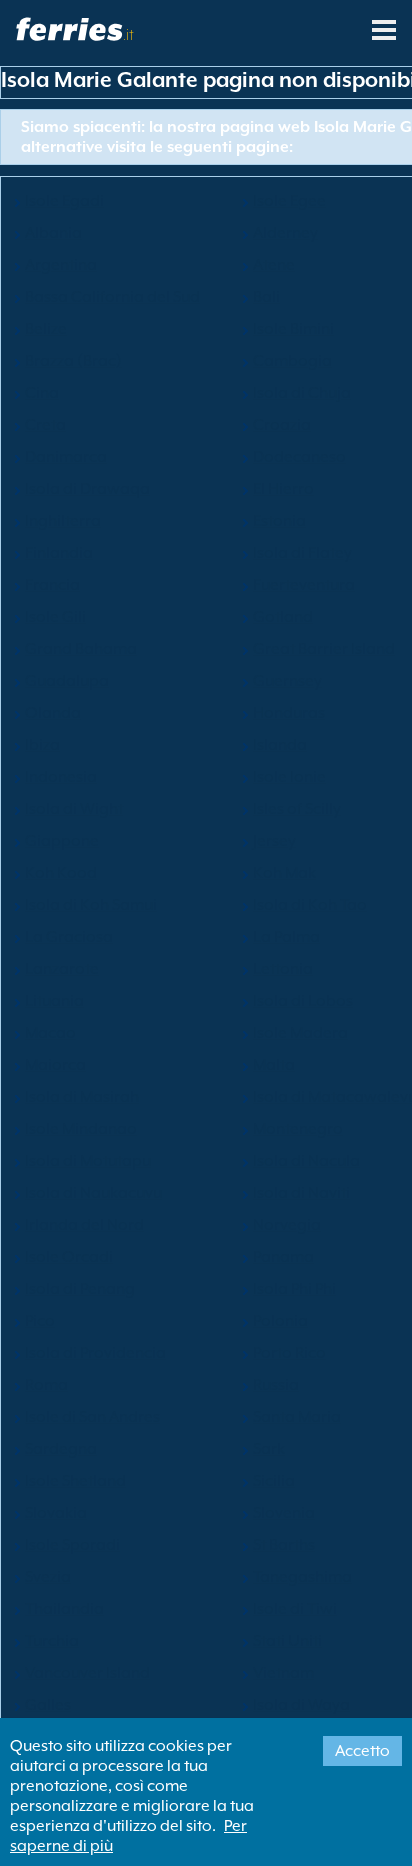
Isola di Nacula (306, 1161)
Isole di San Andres (92, 1417)
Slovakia (56, 1513)
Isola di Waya (301, 1705)
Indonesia (61, 777)
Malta (274, 1065)
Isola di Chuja (302, 393)
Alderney (285, 233)
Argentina (61, 265)
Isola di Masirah (82, 1097)
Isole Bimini (293, 329)
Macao (50, 1033)
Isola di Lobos (303, 1001)
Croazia (282, 425)
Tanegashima (302, 1577)
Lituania (54, 1001)
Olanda (53, 713)
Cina (42, 393)
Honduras (289, 713)
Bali (266, 297)
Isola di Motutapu (88, 1161)
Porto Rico (289, 1353)
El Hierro (283, 489)
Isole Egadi (64, 201)
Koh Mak (284, 873)
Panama (283, 1257)
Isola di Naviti (301, 1193)
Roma (46, 1385)
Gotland (283, 617)
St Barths (284, 1545)
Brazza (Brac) (73, 361)
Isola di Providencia (95, 1353)
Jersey (274, 841)
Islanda (280, 745)
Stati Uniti (287, 1641)
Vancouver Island (87, 1673)
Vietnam (283, 1673)
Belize (46, 329)
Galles (48, 1705)
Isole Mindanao (81, 1129)
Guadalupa (67, 681)
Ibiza (42, 745)
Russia (276, 1385)
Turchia (52, 1641)
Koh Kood (61, 873)
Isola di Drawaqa (87, 489)
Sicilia (274, 1481)
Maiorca (55, 1065)
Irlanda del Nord (84, 1225)
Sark (269, 1449)
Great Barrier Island (324, 649)
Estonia (279, 521)
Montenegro (298, 1129)
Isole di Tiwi (295, 1609)
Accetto (362, 1751)
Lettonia (283, 969)
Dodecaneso (299, 457)
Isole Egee (289, 201)
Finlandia (59, 553)
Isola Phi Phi (294, 1289)
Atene (274, 265)
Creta (45, 425)
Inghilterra (63, 521)
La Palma (286, 937)
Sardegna (61, 1449)
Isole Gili (55, 617)
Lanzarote (62, 969)
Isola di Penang (80, 1289)
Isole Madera (300, 1033)
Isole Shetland (75, 1481)
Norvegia (287, 1225)
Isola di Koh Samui (91, 905)
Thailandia (64, 1609)
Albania (53, 233)
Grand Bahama (81, 649)
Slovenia (284, 1513)
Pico (40, 1321)
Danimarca (66, 457)
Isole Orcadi (69, 1257)
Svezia (48, 1577)
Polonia (280, 1321)
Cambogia (292, 361)
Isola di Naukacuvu (93, 1193)
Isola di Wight (74, 809)
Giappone (62, 841)
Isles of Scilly (297, 809)
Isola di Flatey (302, 553)
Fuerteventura (304, 585)
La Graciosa (69, 937)
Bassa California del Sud (112, 297)
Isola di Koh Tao (310, 905)
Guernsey (287, 681)
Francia (52, 585)
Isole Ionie (289, 777)
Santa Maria (297, 1417)
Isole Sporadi (72, 1545)
